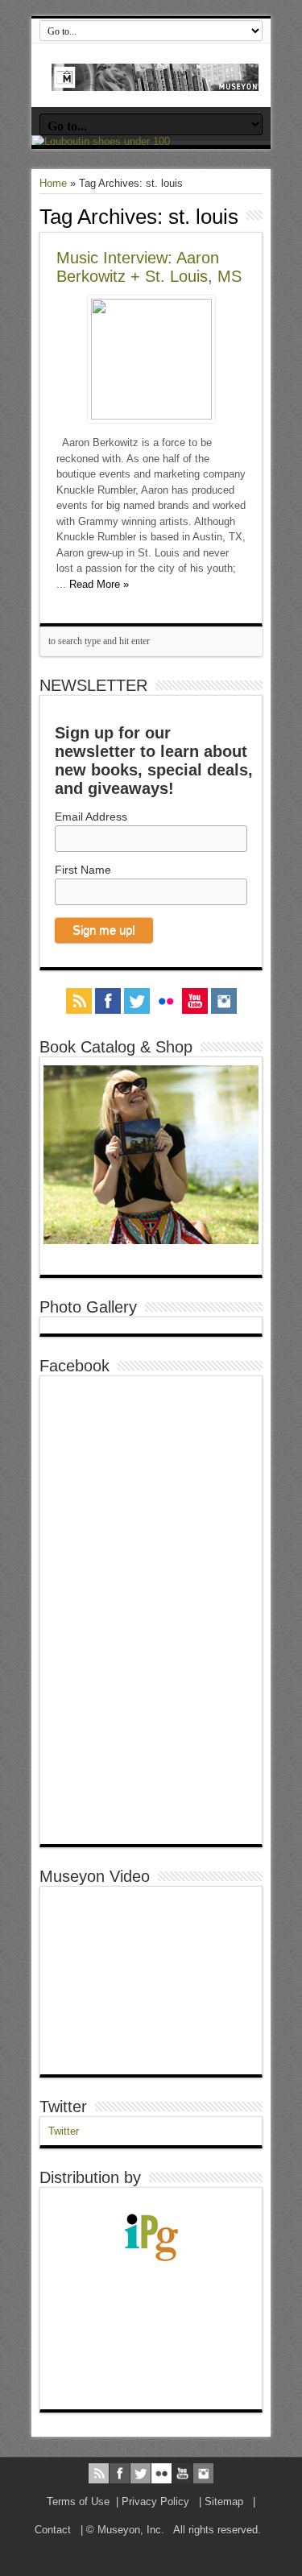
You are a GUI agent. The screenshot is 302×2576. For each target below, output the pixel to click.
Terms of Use (78, 2502)
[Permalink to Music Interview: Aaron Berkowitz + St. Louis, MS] (151, 416)
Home (53, 183)
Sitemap (224, 2502)
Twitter (63, 2107)
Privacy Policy (155, 2502)
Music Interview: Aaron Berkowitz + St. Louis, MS (149, 267)
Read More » (99, 584)
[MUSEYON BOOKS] (155, 79)
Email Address (91, 817)
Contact (53, 2530)
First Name (83, 870)
